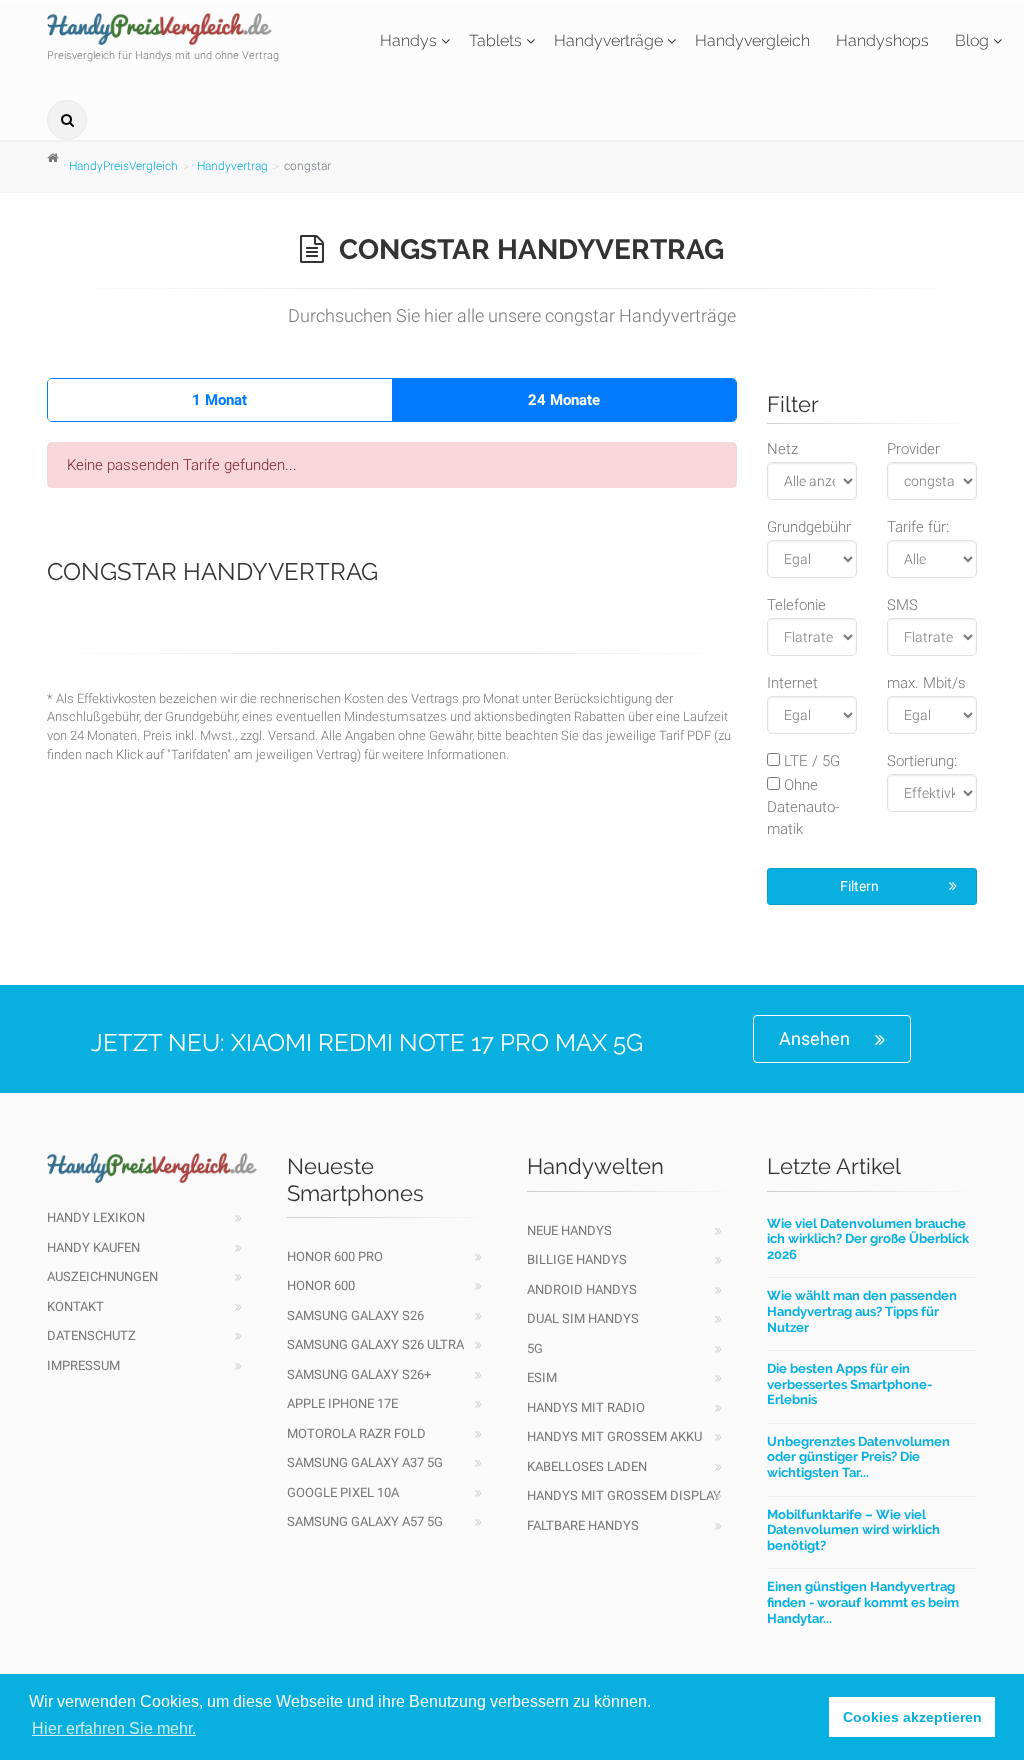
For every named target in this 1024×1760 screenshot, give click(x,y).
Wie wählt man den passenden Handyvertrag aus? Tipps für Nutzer (862, 1311)
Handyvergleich (752, 40)
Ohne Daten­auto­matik (803, 807)
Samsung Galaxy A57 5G (365, 1521)
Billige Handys (577, 1259)
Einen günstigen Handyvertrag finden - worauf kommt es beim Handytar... (863, 1602)
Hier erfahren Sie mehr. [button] (114, 1728)
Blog (972, 40)
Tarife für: (918, 527)
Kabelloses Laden (587, 1466)
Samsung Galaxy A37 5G (365, 1462)
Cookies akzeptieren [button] (912, 1717)
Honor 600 (321, 1285)
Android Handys (582, 1289)
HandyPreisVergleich (123, 166)
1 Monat (219, 400)
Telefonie (796, 605)
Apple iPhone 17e (342, 1403)
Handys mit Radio (586, 1407)
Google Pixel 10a (343, 1492)
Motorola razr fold (356, 1433)
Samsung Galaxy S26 (355, 1315)
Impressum (83, 1365)
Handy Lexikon (96, 1217)
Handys (408, 40)
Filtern (859, 886)
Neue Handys (569, 1230)
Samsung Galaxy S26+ (359, 1374)
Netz (782, 449)
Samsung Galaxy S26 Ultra (375, 1344)
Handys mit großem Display (624, 1495)
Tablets (495, 40)
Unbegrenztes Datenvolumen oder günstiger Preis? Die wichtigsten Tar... (858, 1457)
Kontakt (75, 1306)
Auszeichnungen (102, 1276)
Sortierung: (922, 761)
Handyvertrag (232, 166)
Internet (792, 683)
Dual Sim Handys (583, 1318)
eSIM (542, 1377)
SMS (902, 605)
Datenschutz (91, 1335)
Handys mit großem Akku (614, 1436)
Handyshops (882, 40)
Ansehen (814, 1038)
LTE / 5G (810, 761)
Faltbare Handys (583, 1525)
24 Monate (564, 400)
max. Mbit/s (926, 683)
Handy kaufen (93, 1247)
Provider (913, 449)
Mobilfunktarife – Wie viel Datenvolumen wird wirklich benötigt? (853, 1530)
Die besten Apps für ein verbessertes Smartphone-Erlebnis (849, 1384)
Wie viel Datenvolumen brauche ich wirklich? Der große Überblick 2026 (868, 1239)
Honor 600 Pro (335, 1256)
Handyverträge (608, 40)
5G (535, 1348)
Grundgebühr (809, 527)
